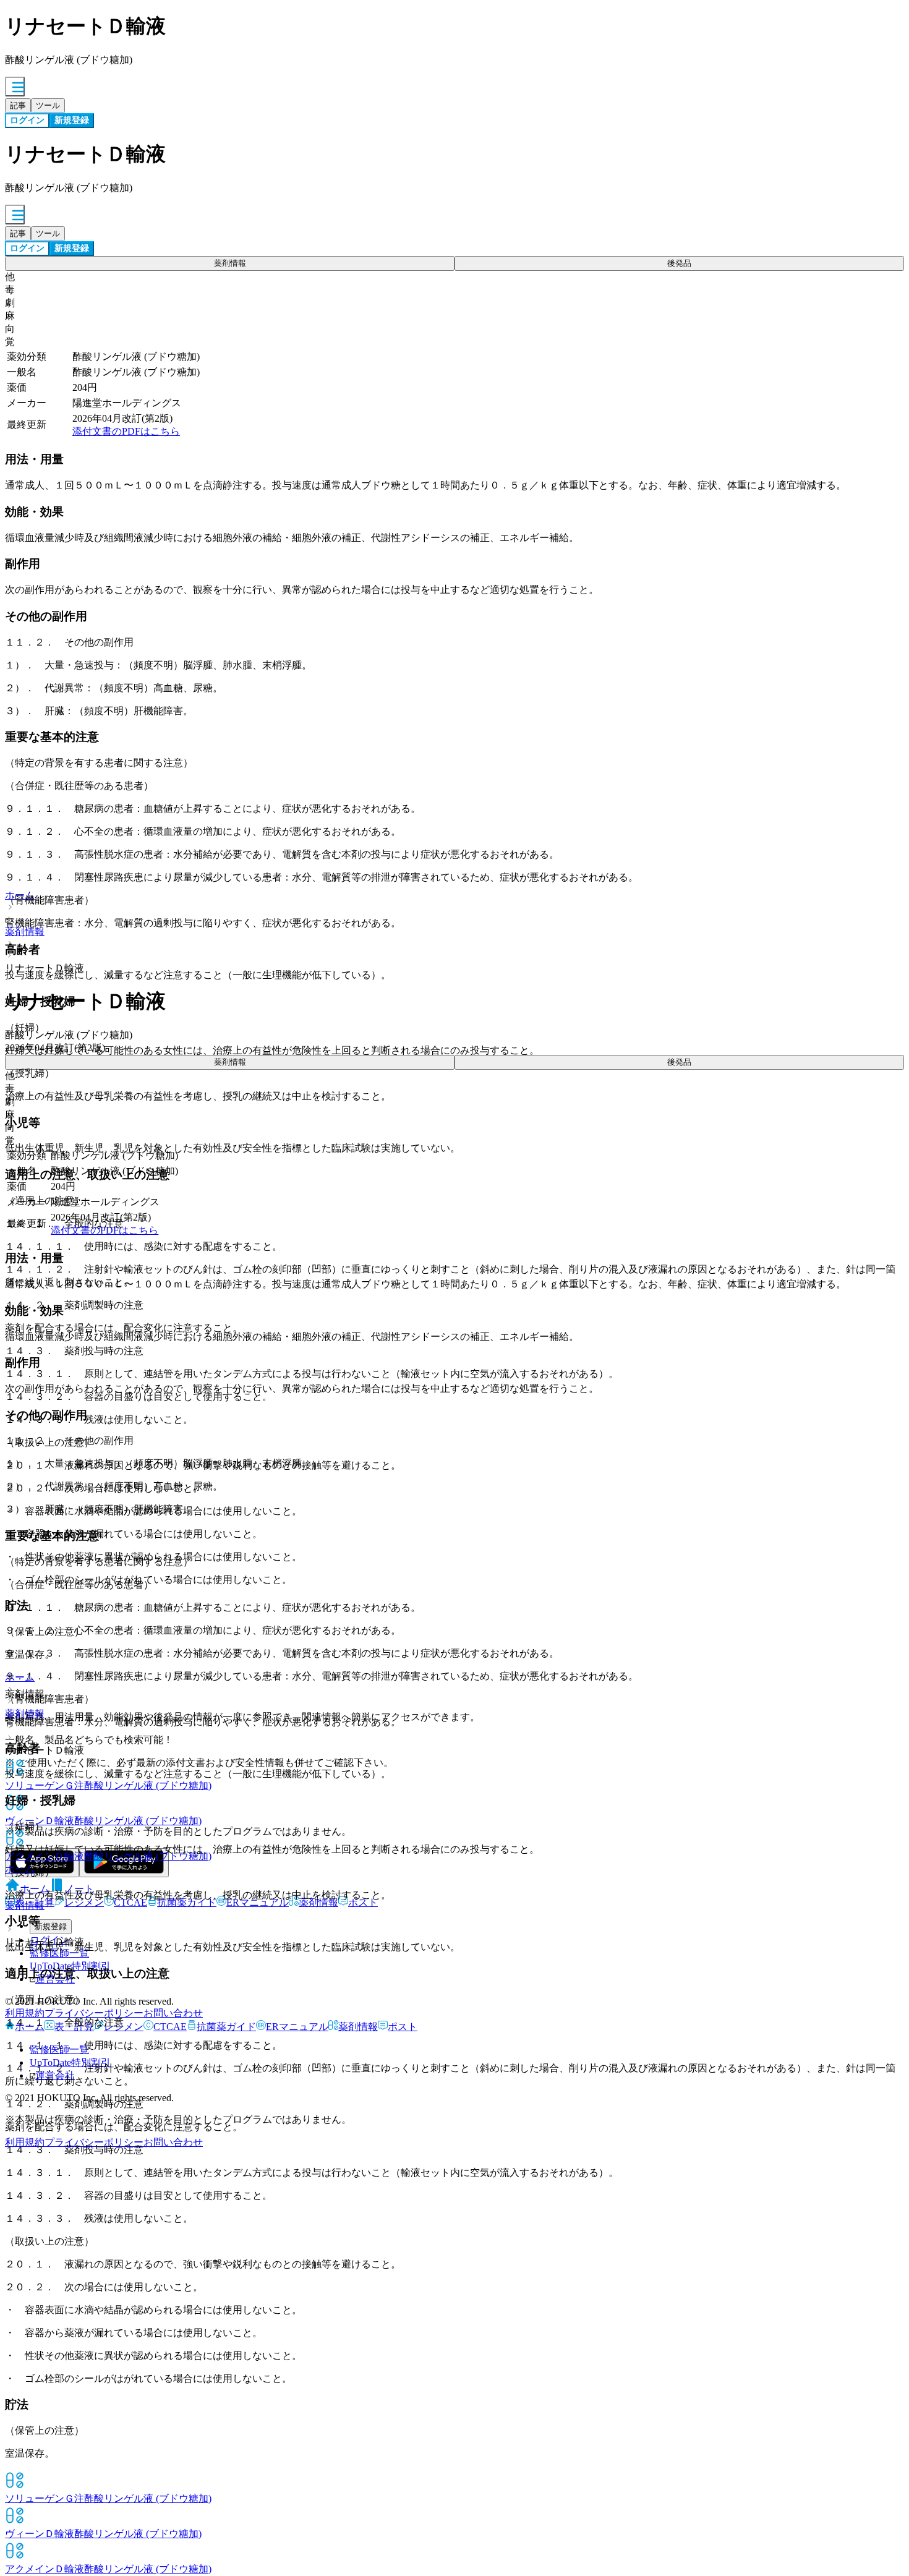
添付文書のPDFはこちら (126, 431)
